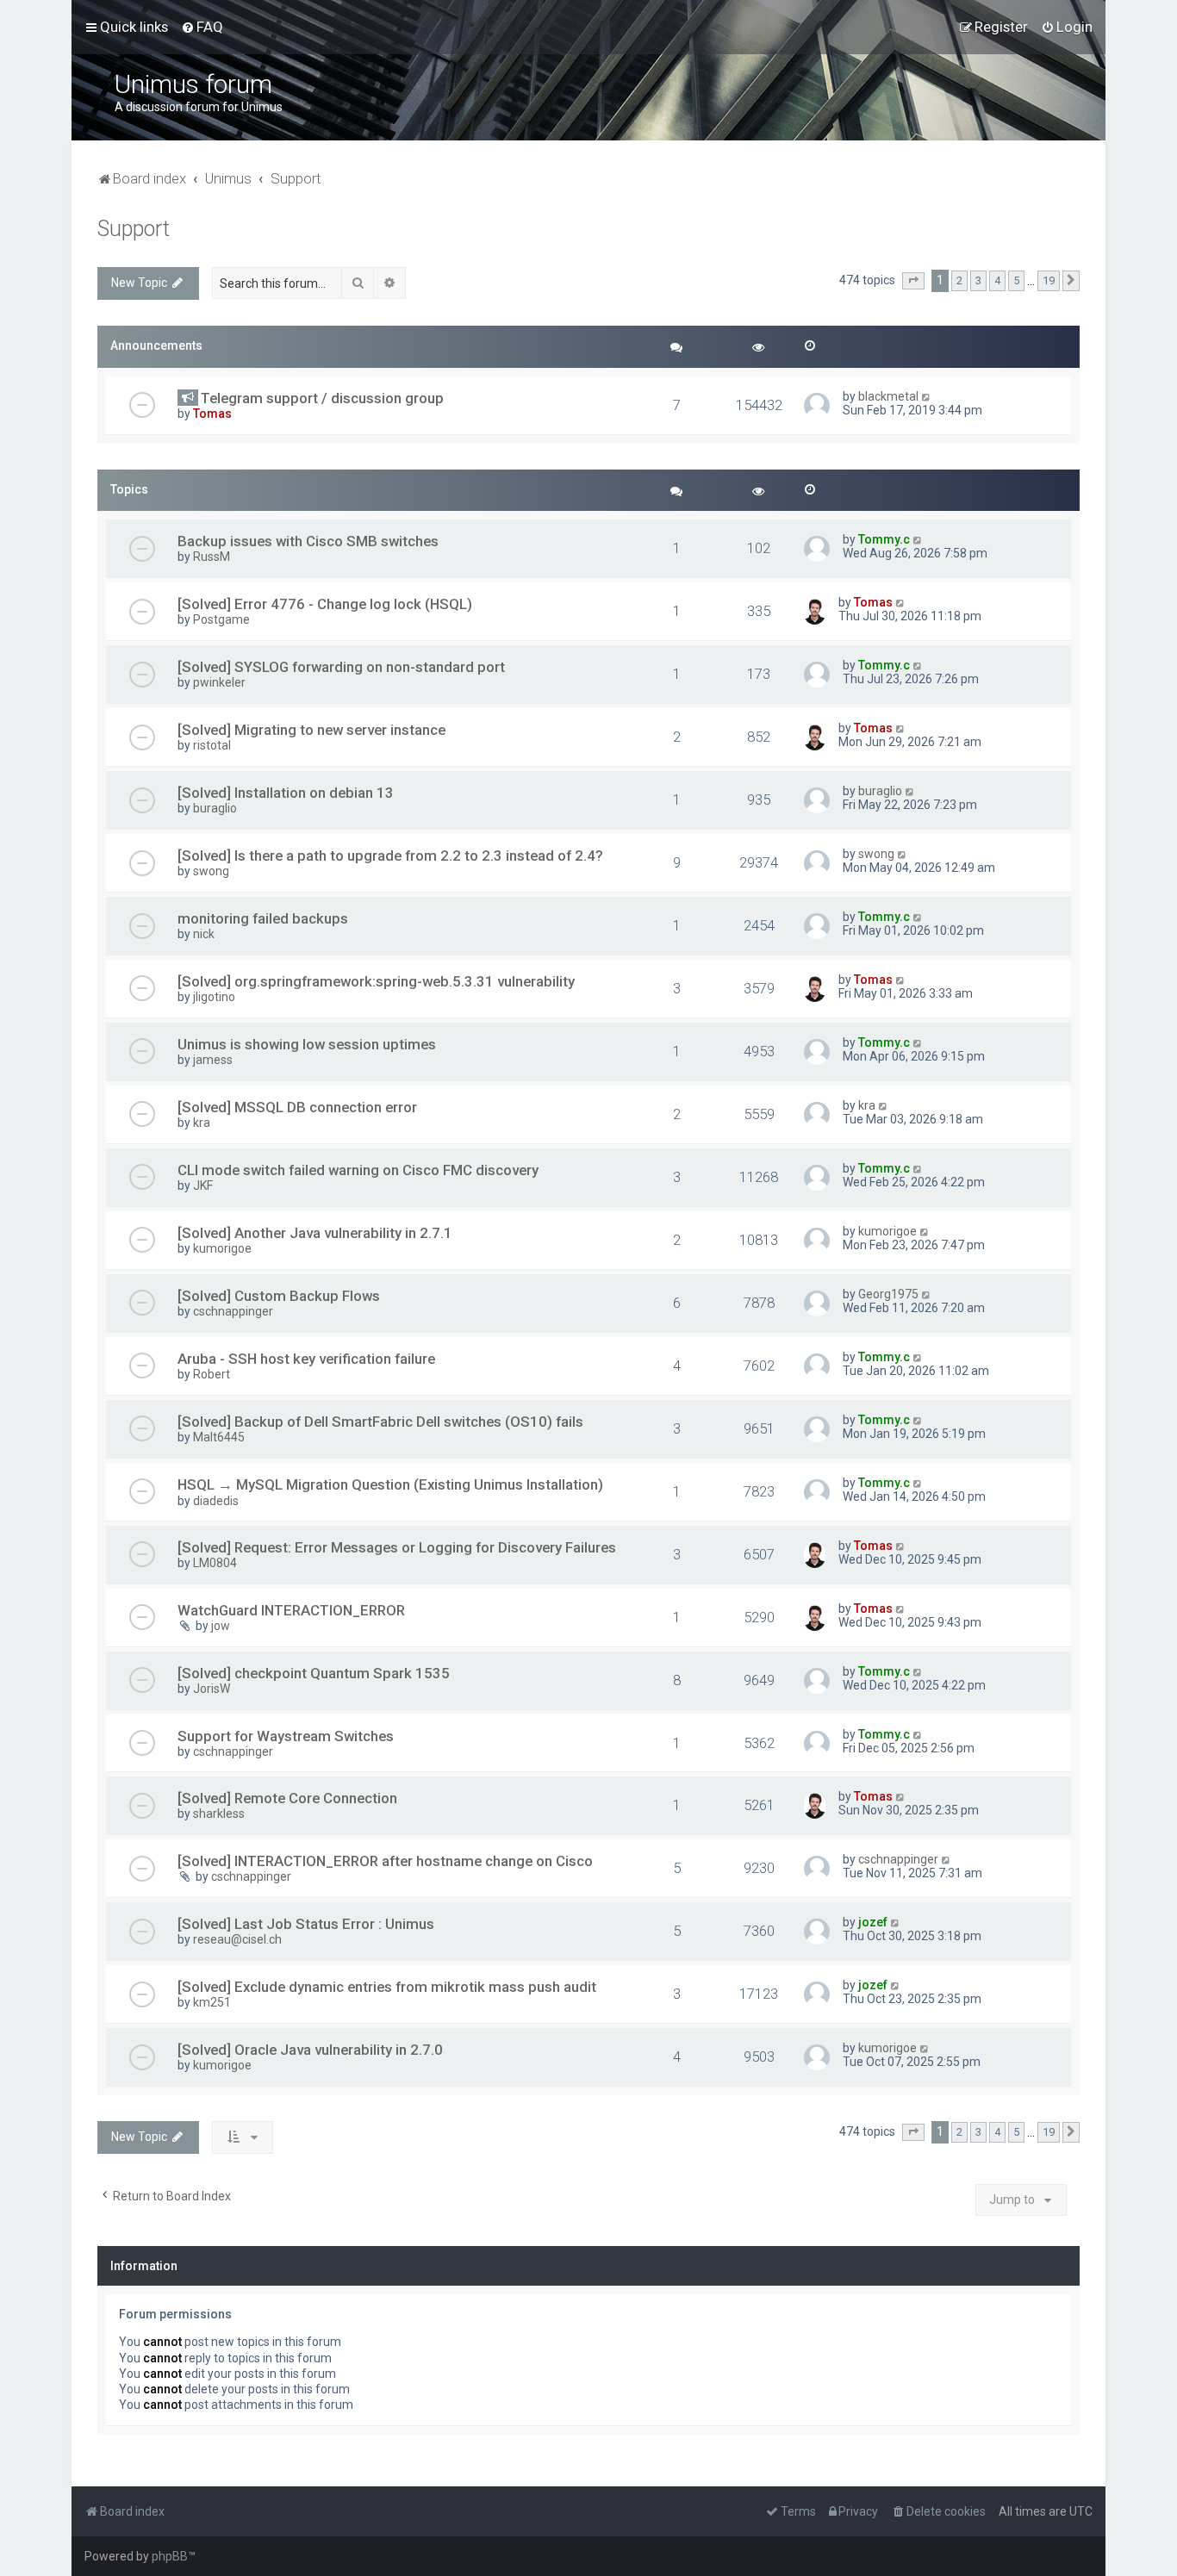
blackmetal (888, 396)
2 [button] (959, 280)
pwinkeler (219, 682)
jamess (213, 1060)
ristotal (212, 745)
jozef (873, 1922)
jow (221, 1626)
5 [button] (1016, 280)
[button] (913, 281)
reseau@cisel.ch (237, 1939)
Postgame (221, 619)
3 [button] (978, 280)
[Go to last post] (927, 396)
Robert (212, 1374)
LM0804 (215, 1563)
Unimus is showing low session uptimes (307, 1044)
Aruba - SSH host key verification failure (306, 1359)
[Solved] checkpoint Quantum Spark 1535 (314, 1673)
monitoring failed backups (263, 918)
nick (204, 934)
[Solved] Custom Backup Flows (279, 1296)
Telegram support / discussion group (322, 398)
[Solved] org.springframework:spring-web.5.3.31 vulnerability (376, 981)
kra (202, 1123)
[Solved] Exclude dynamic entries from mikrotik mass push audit (387, 1987)
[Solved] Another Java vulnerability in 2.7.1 (315, 1233)
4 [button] (997, 280)
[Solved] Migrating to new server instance (311, 730)
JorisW (212, 1689)
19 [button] (1049, 280)
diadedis (216, 1501)
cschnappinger (233, 1311)
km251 (212, 2002)
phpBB (170, 2556)
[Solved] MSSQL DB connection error (297, 1107)
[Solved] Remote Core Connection (287, 1798)
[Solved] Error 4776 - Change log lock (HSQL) (325, 604)
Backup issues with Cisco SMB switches (308, 541)
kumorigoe (222, 1248)
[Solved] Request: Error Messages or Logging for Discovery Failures (397, 1547)
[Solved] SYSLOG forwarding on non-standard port (341, 667)
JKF (203, 1185)
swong (211, 871)
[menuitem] (202, 27)
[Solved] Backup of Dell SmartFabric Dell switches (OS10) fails (380, 1422)
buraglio (215, 808)
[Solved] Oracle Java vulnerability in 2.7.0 (310, 2050)
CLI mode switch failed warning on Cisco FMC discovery (358, 1170)
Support (134, 229)
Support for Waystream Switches (286, 1736)
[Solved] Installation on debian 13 (286, 793)
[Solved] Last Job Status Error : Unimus (306, 1924)
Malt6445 (219, 1437)
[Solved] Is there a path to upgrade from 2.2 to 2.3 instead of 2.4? (390, 856)
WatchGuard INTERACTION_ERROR (291, 1610)
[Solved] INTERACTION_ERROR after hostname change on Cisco (385, 1861)
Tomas (212, 414)
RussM (212, 557)
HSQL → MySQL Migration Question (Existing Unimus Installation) (390, 1484)
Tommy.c (884, 539)
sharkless (219, 1814)
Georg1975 (888, 1294)
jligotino (214, 997)
